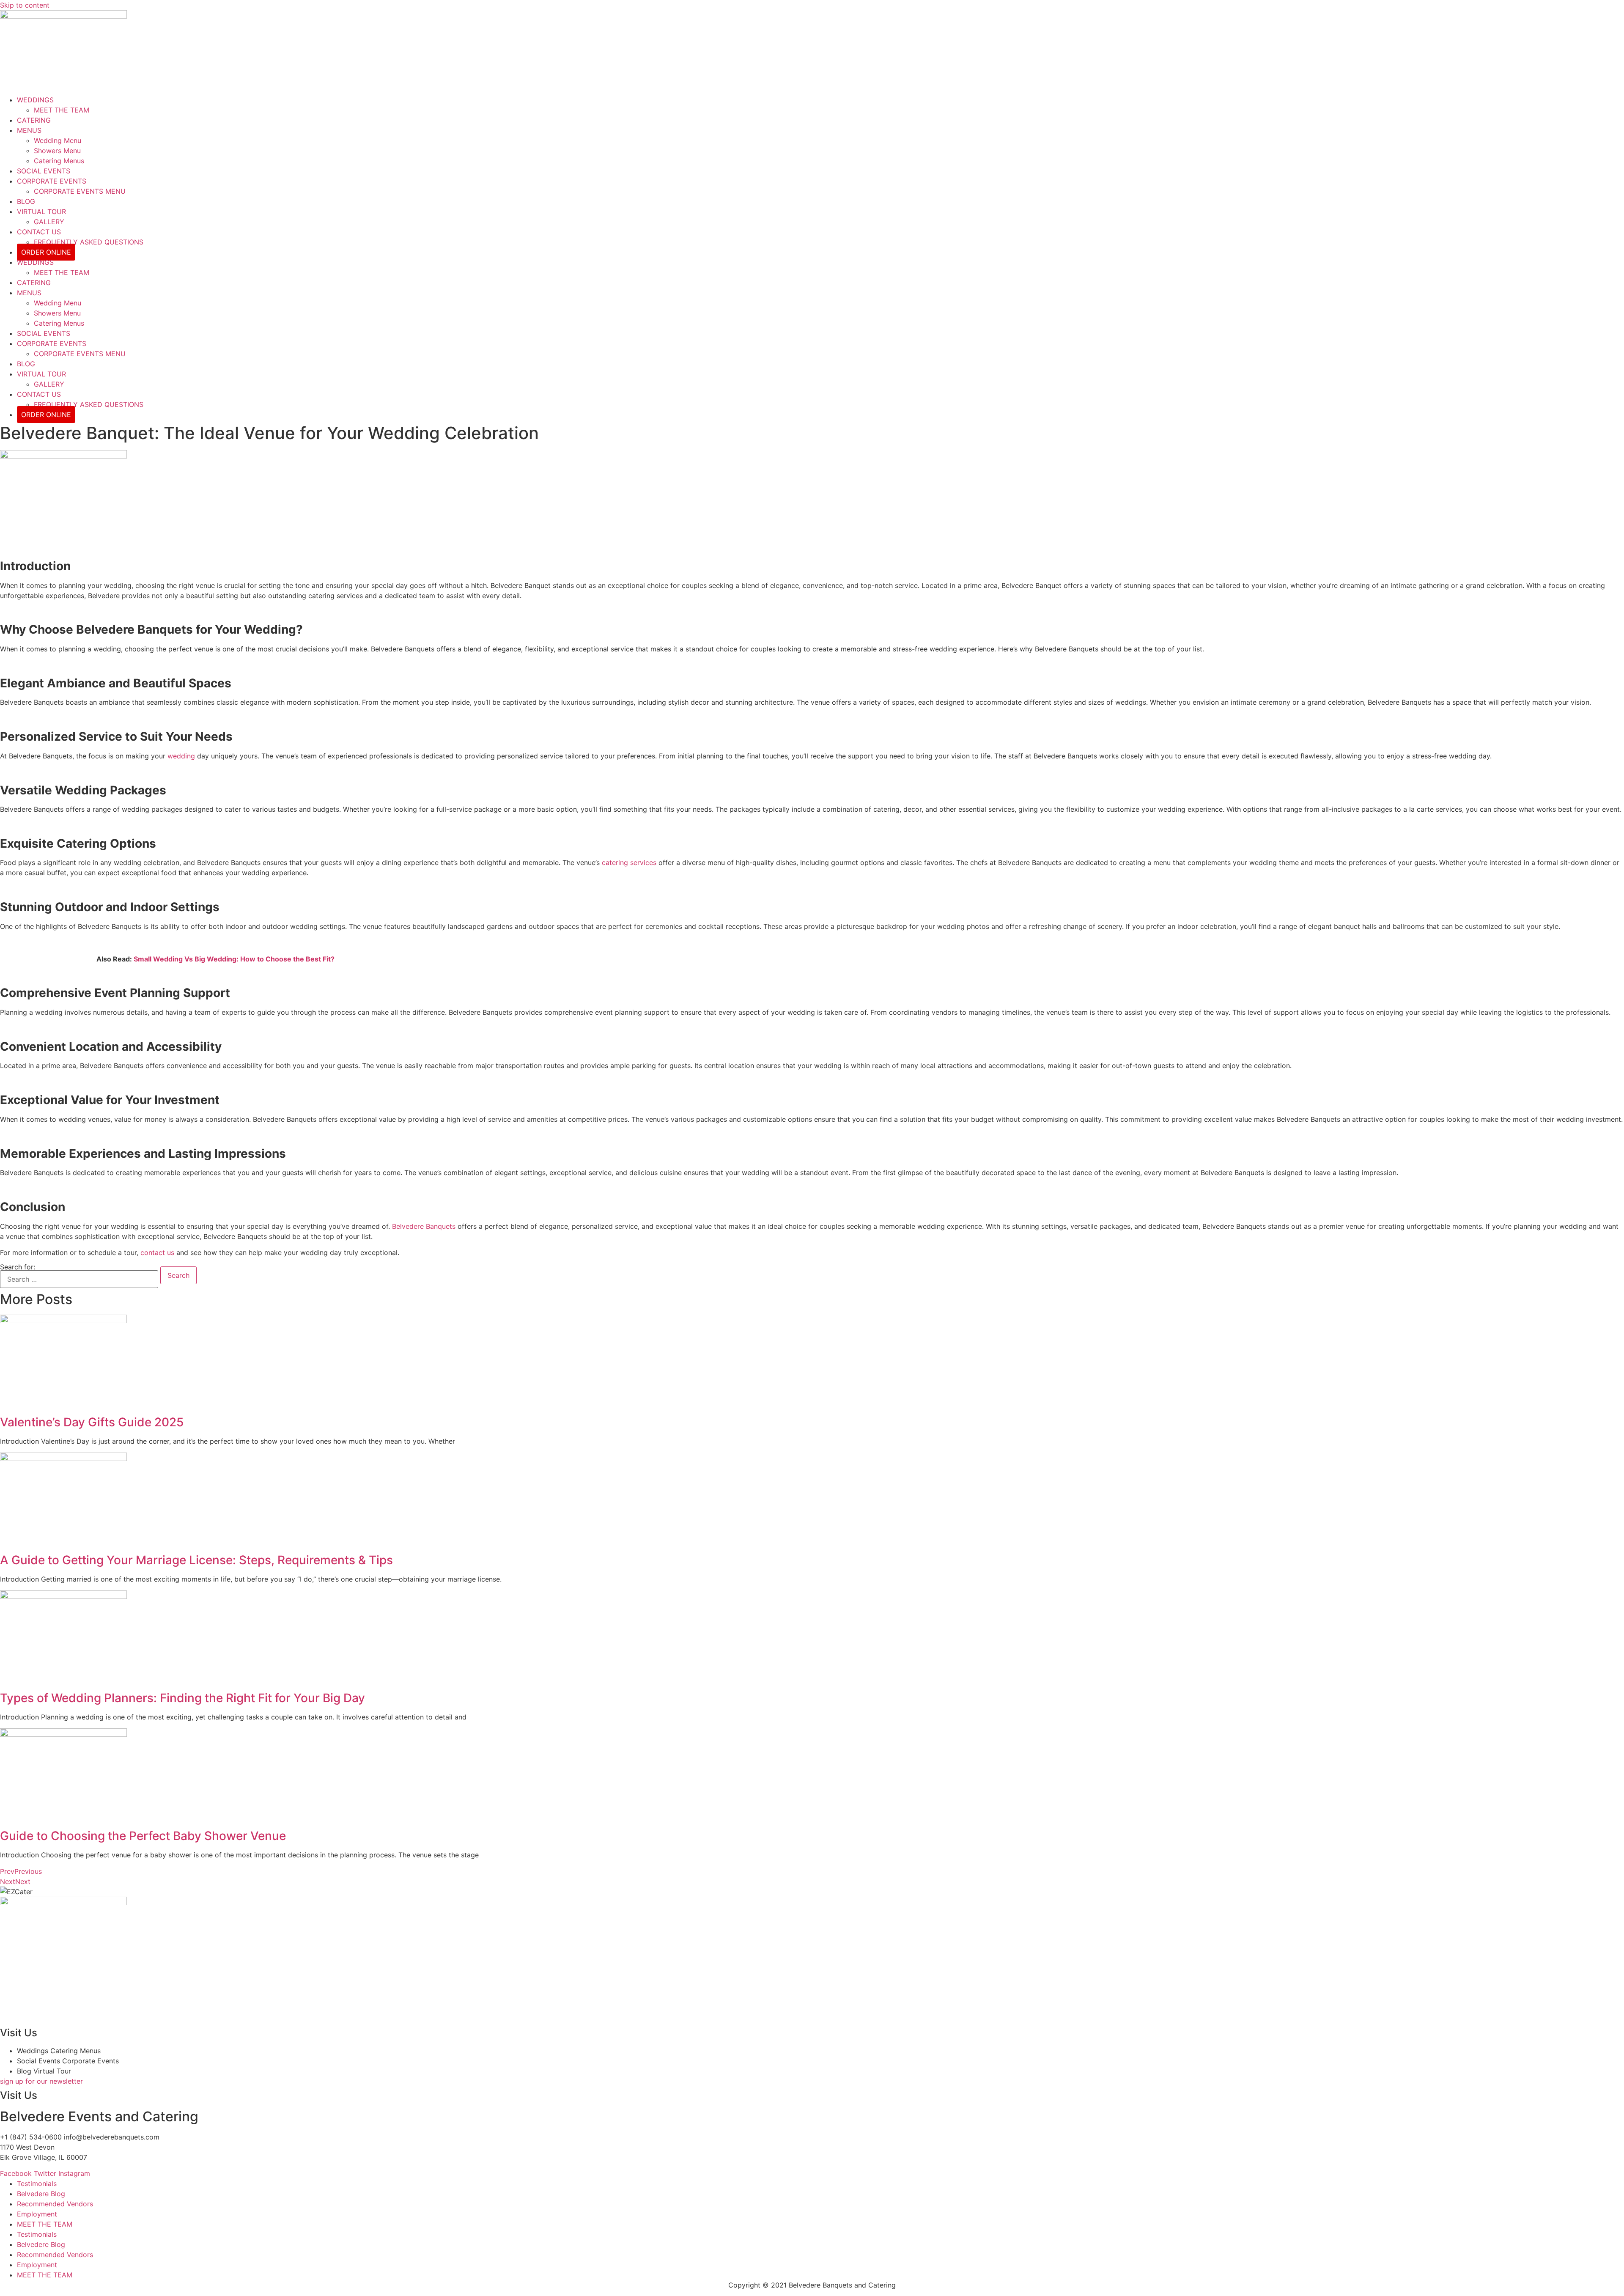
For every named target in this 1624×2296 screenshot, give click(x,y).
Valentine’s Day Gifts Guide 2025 (92, 1422)
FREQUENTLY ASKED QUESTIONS (89, 242)
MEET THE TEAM (62, 110)
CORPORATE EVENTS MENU (80, 191)
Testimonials (37, 2183)
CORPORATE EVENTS (52, 181)
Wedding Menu (58, 140)
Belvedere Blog (41, 2194)
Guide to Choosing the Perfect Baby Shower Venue (143, 1836)
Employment (37, 2214)
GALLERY (49, 222)
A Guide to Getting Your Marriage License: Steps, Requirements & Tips (196, 1560)
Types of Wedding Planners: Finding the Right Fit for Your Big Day (182, 1698)
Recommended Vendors (55, 2204)
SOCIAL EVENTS (44, 171)
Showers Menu (57, 151)
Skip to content (25, 5)
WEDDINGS (35, 100)
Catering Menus (59, 161)
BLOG (26, 201)
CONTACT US (39, 232)
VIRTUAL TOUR (41, 211)
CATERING (34, 120)
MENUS (29, 130)
